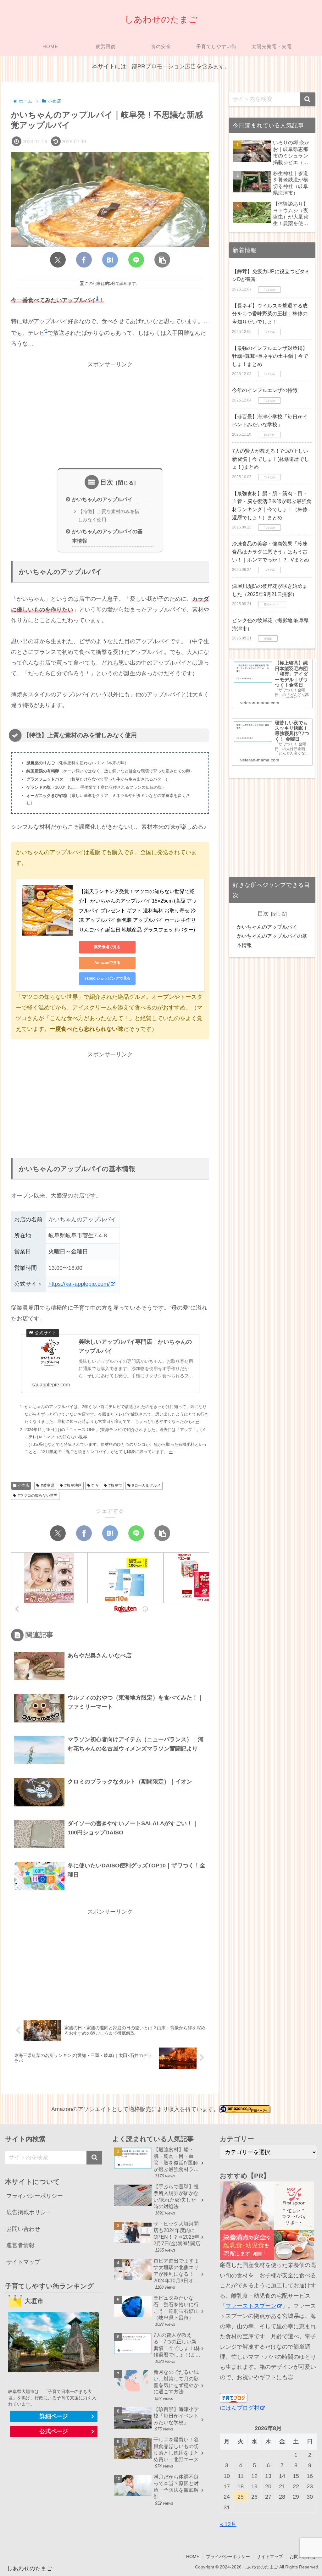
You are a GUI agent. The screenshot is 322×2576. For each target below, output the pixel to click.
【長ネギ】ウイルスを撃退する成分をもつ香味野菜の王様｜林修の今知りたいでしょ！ (270, 314)
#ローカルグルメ (146, 1485)
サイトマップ (23, 2262)
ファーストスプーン (251, 2306)
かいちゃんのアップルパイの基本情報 (107, 536)
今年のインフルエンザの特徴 (265, 390)
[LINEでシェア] (136, 260)
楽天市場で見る (107, 947)
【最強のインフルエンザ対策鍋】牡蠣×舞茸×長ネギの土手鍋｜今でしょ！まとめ (270, 356)
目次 (107, 482)
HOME (193, 2557)
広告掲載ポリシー (29, 2212)
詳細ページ (54, 2416)
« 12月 (228, 2524)
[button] (162, 260)
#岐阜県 (48, 1485)
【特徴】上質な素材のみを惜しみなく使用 (109, 516)
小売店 (24, 1485)
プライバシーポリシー (35, 2196)
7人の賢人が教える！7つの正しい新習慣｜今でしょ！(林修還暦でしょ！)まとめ (271, 459)
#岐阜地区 (73, 1485)
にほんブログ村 (240, 2408)
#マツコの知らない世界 (38, 1495)
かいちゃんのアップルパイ (102, 499)
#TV (95, 1485)
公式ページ (54, 2431)
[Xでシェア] (58, 260)
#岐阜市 (115, 1485)
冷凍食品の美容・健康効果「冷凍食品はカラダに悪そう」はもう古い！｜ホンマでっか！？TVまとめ (271, 552)
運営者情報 (20, 2245)
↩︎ (197, 1421)
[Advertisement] (110, 413)
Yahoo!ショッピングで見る (107, 978)
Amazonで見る (107, 963)
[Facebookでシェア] (84, 260)
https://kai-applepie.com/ (79, 1284)
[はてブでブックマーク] (110, 260)
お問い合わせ (23, 2229)
